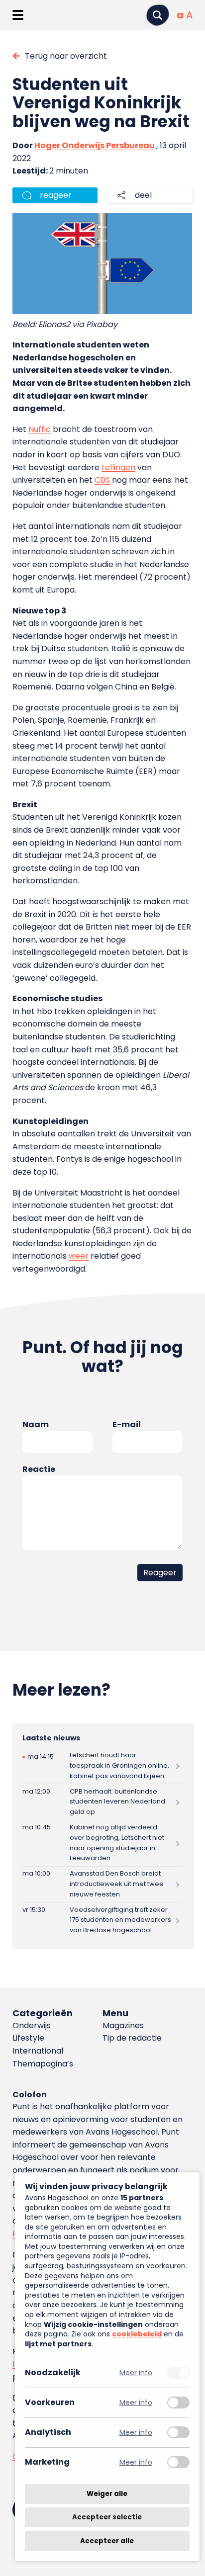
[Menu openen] (18, 15)
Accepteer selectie (107, 2518)
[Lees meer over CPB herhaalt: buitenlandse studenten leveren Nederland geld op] (102, 1802)
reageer (56, 195)
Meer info (136, 2373)
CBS (102, 480)
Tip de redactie (132, 2038)
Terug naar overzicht (66, 56)
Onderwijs (32, 2025)
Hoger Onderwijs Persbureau (95, 145)
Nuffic (40, 429)
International (38, 2051)
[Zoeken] (158, 15)
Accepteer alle (107, 2541)
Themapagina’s (43, 2064)
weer (79, 1256)
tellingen (118, 468)
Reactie (39, 1469)
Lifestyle (28, 2038)
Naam (36, 1424)
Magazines (123, 2025)
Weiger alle (107, 2494)
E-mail (127, 1424)
